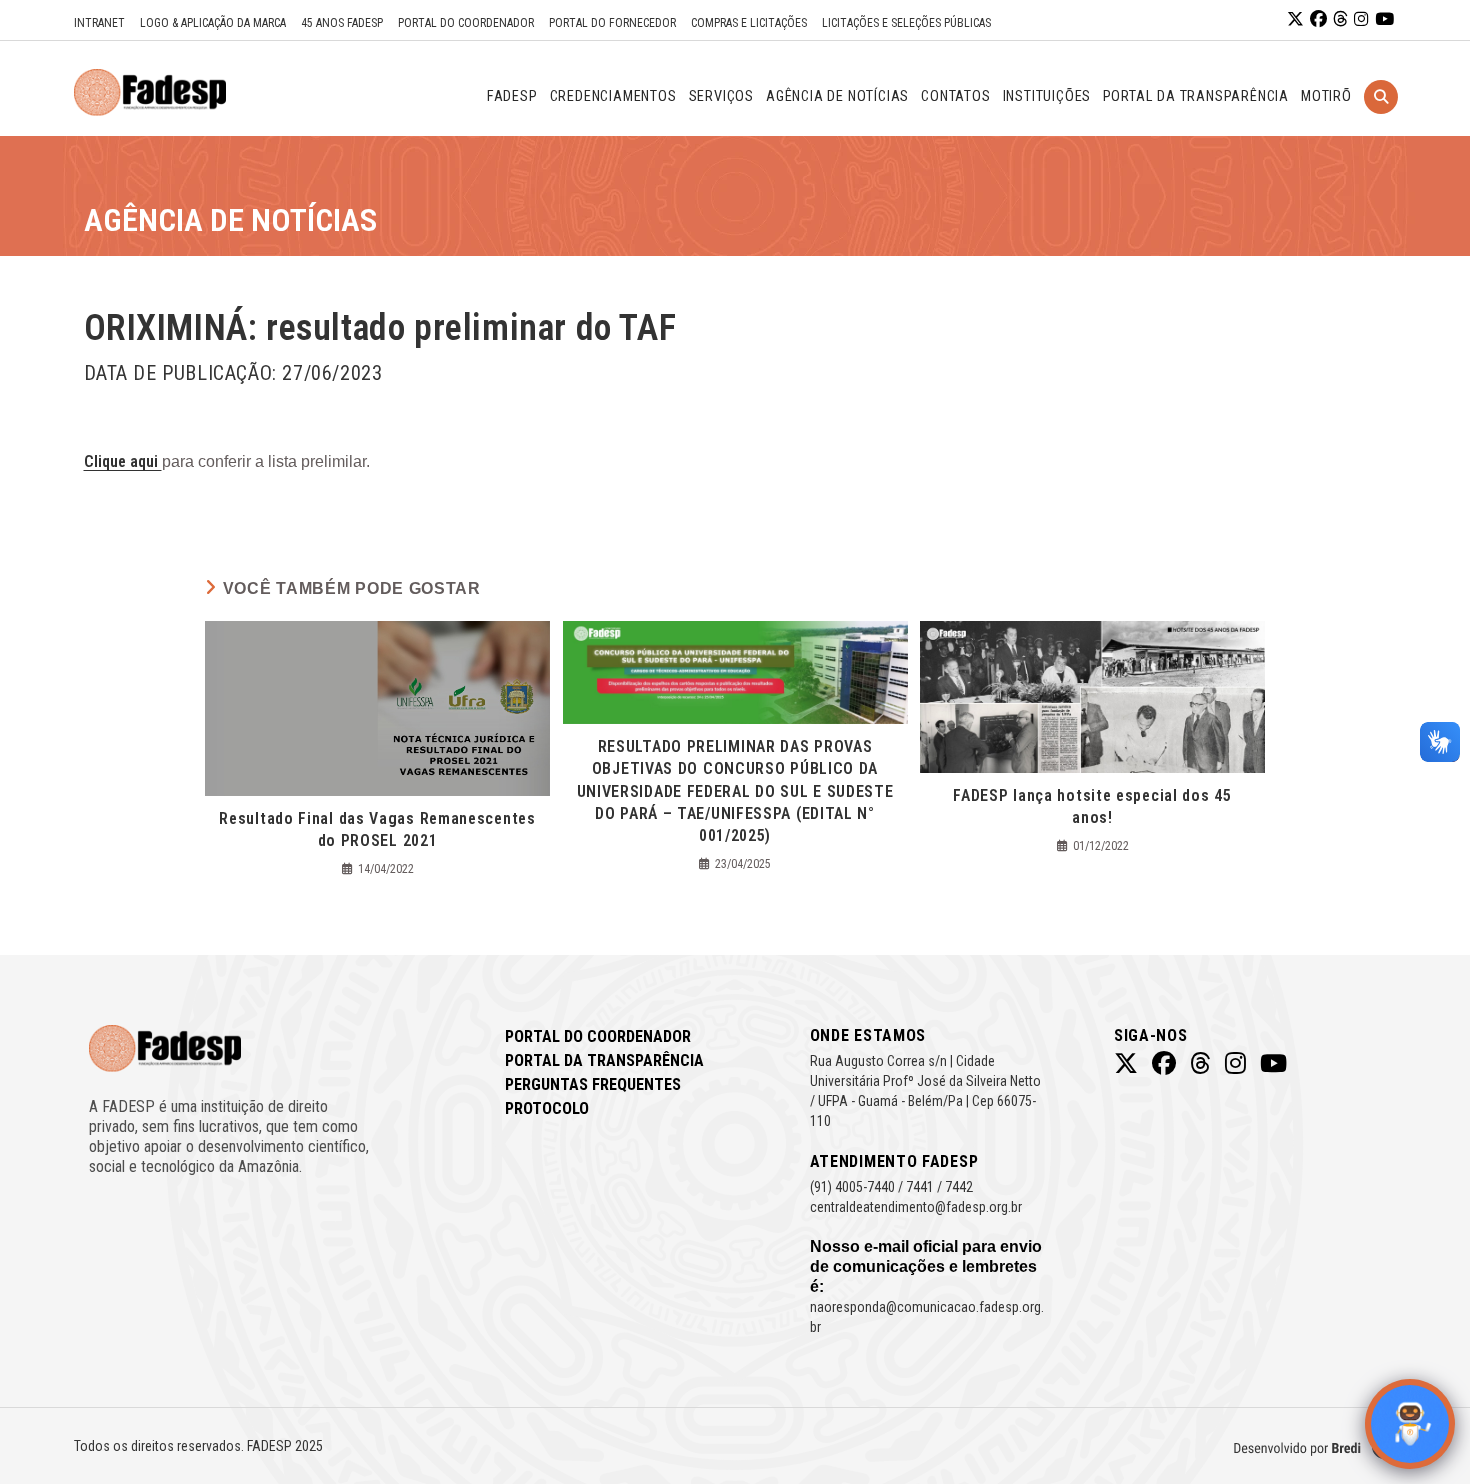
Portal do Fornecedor (612, 23)
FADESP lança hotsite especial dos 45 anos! (1092, 806)
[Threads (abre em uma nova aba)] (1340, 19)
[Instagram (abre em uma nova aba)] (1361, 19)
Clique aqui (123, 461)
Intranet (99, 23)
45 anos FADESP (342, 23)
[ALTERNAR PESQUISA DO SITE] (1381, 122)
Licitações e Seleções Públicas (906, 23)
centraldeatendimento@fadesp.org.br (916, 1207)
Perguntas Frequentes (593, 1084)
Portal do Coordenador (466, 23)
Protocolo (547, 1108)
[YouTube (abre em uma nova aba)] (1384, 19)
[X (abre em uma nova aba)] (1295, 19)
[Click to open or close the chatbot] (1410, 1424)
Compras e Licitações (749, 23)
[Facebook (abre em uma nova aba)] (1318, 19)
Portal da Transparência (604, 1060)
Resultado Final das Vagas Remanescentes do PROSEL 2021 (377, 829)
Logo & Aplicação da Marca (213, 23)
